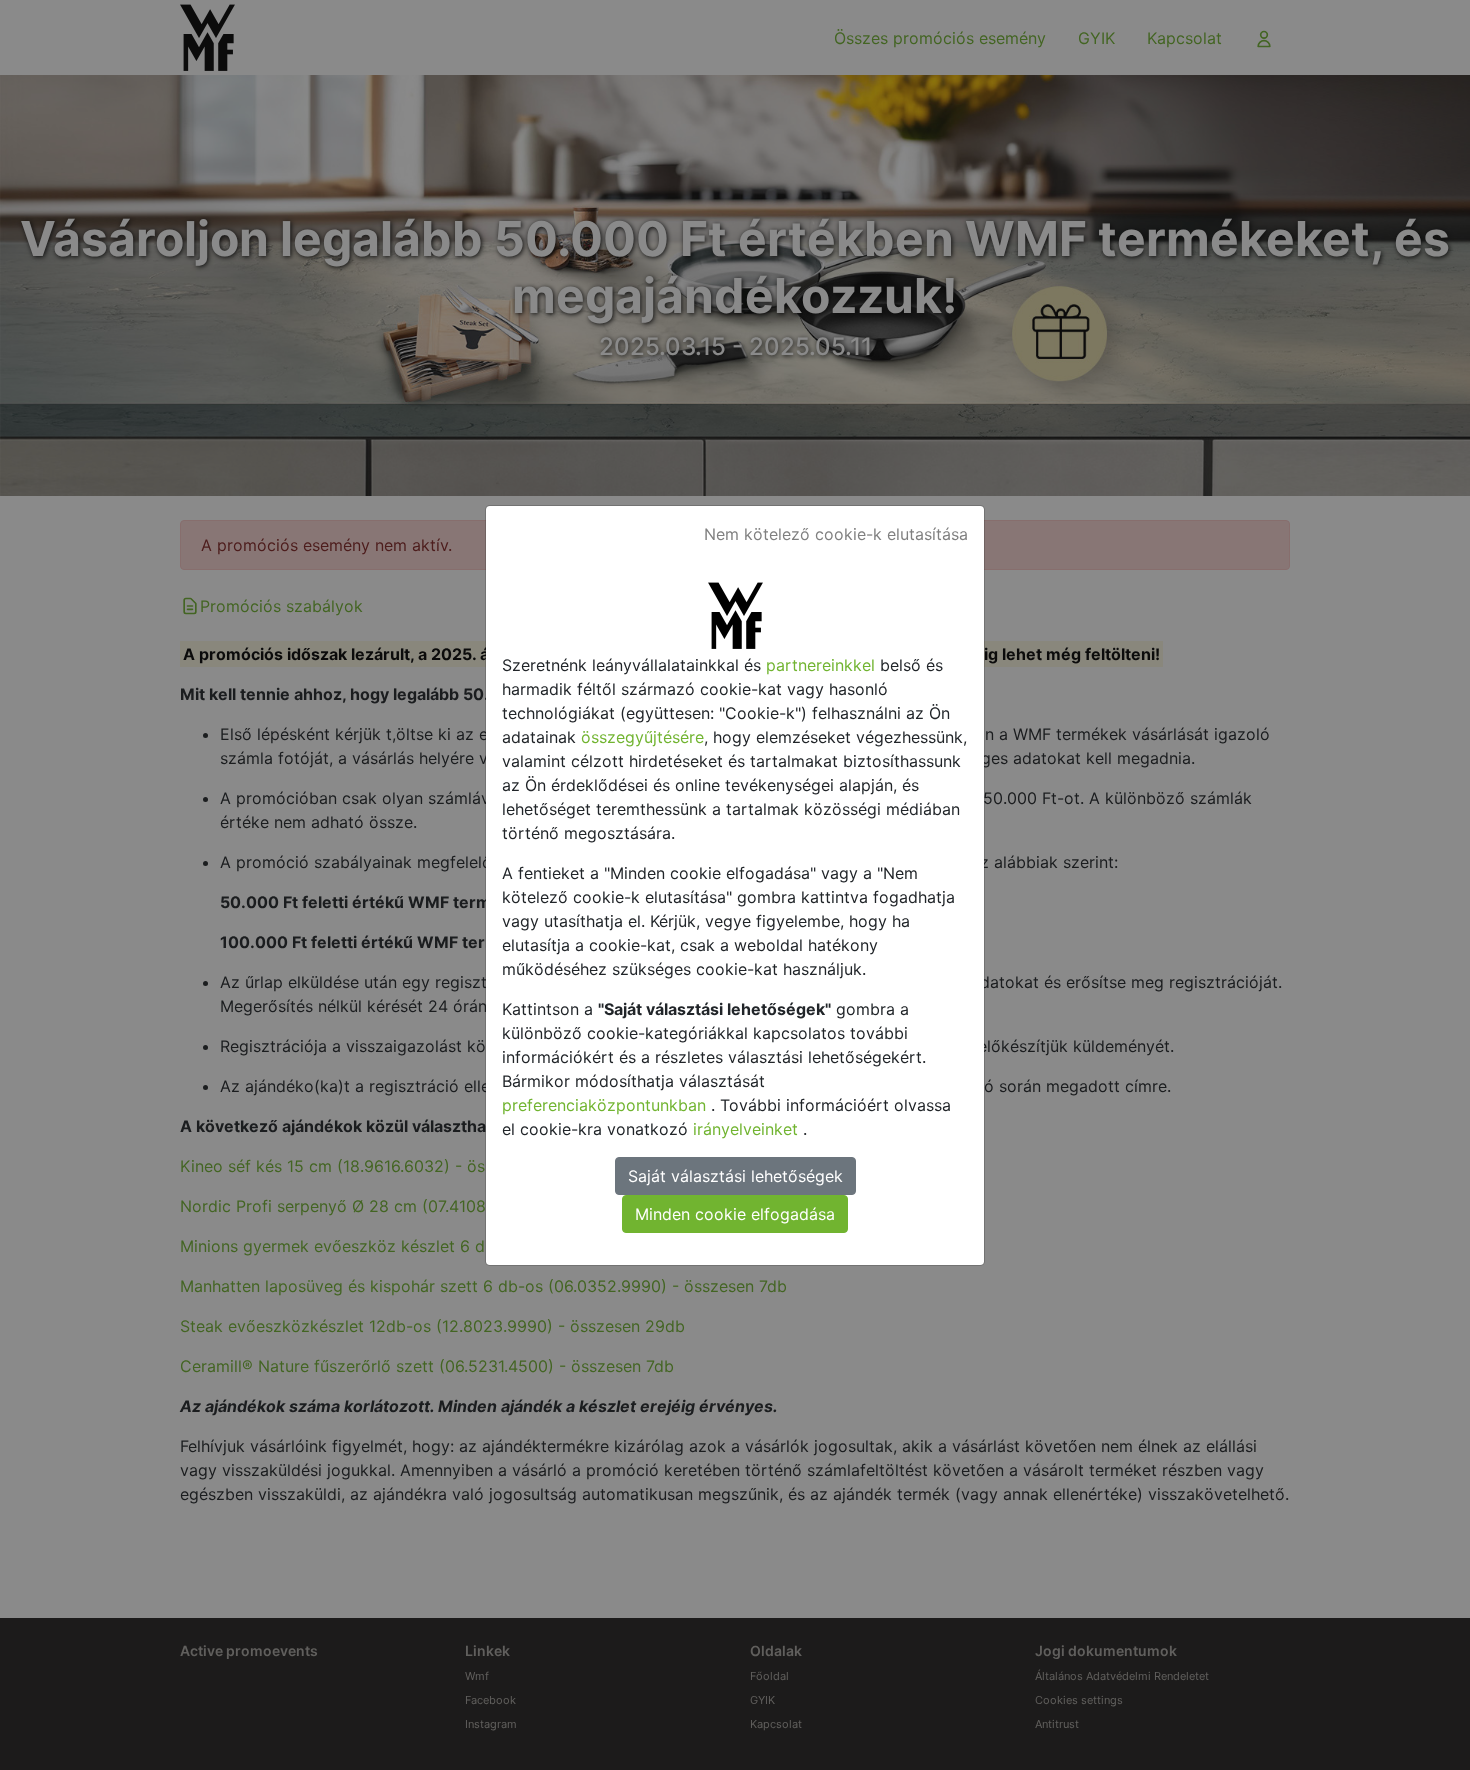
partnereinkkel (823, 665)
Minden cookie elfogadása (735, 1214)
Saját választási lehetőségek (735, 1176)
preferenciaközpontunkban (606, 1105)
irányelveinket (748, 1129)
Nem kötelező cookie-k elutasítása (836, 534)
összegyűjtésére (642, 737)
